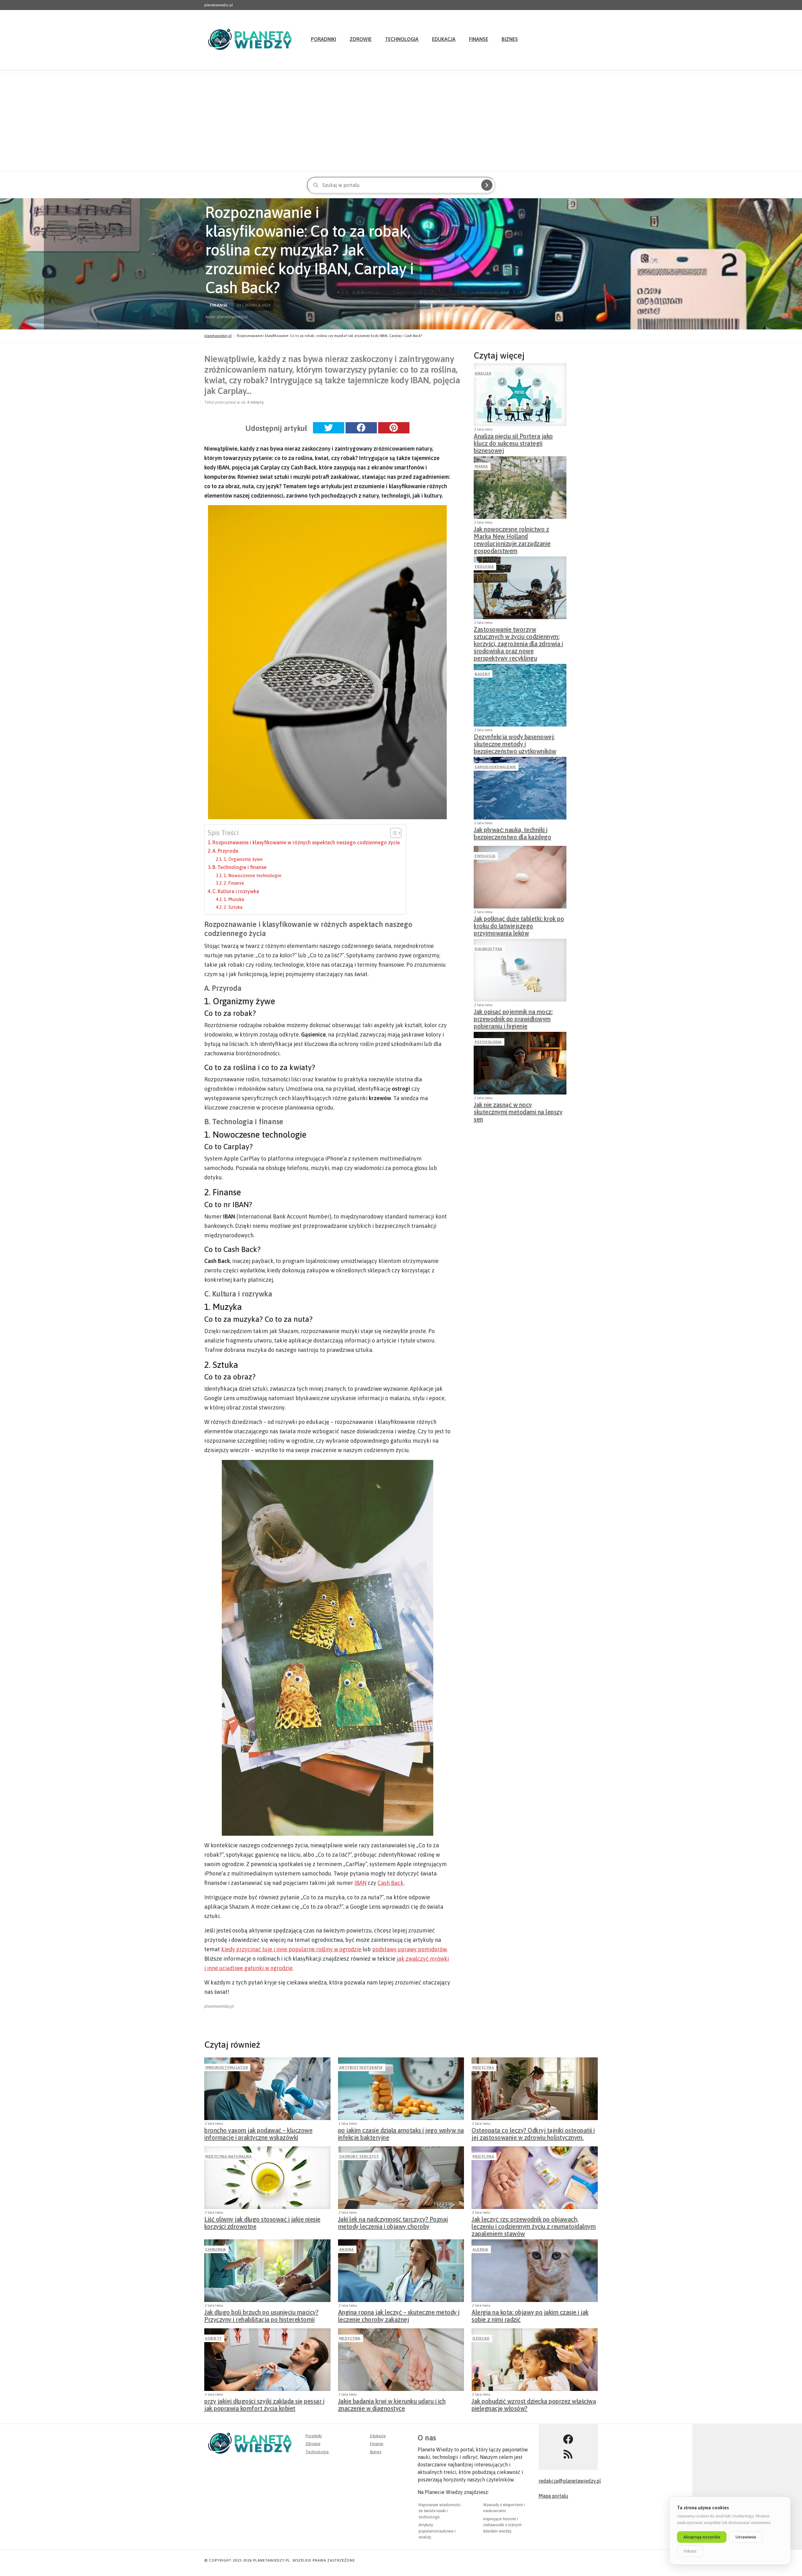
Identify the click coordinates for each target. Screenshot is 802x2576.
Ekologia (484, 566)
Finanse (479, 39)
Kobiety (214, 2338)
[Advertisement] (401, 122)
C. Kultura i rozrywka (236, 891)
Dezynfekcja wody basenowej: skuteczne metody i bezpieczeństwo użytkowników (515, 742)
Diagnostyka (489, 949)
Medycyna (483, 2067)
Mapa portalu (553, 2496)
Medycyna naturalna (228, 2156)
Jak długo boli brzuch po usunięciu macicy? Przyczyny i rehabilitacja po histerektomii (261, 2316)
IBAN (360, 1883)
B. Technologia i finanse (240, 867)
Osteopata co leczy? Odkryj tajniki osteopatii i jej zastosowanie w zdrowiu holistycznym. (533, 2134)
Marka (481, 466)
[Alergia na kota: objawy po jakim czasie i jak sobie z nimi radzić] (535, 2271)
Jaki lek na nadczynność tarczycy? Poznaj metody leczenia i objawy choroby (393, 2223)
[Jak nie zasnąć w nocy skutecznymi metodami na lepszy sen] (520, 1063)
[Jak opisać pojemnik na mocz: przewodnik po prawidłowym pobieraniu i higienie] (520, 970)
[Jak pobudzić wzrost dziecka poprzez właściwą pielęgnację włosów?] (535, 2360)
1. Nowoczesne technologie (253, 875)
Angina (346, 2249)
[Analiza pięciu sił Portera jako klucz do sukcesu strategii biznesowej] (520, 395)
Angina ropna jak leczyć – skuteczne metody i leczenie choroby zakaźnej (399, 2316)
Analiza (483, 373)
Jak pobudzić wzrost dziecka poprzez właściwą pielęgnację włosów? (534, 2405)
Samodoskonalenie (495, 767)
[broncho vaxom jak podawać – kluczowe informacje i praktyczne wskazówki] (267, 2089)
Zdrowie (361, 39)
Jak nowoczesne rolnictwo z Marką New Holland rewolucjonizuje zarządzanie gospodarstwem (512, 535)
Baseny (482, 674)
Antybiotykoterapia (361, 2067)
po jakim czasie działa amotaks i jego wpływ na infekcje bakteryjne (401, 2134)
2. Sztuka (233, 907)
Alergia (480, 2249)
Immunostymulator (227, 2067)
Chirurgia (216, 2249)
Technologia (402, 39)
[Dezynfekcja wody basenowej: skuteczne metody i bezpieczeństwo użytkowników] (520, 695)
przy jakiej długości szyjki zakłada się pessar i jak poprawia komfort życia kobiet (264, 2405)
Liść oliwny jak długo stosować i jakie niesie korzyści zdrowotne (262, 2223)
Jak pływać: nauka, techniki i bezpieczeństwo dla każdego (512, 833)
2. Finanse (234, 883)
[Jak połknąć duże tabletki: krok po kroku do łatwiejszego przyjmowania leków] (520, 877)
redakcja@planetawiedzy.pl (570, 2481)
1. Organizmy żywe (243, 859)
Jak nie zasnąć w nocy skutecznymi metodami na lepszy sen (518, 1110)
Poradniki (323, 39)
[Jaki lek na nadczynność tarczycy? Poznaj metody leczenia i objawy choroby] (401, 2178)
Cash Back (391, 1883)
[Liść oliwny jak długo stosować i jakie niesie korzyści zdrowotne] (267, 2178)
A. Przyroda (225, 851)
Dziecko (481, 2338)
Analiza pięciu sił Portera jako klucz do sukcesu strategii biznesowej (513, 442)
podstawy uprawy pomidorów (409, 1949)
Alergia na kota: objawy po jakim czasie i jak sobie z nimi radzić (530, 2316)
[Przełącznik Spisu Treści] (393, 833)
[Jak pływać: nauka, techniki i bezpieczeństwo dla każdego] (520, 788)
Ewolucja (485, 856)
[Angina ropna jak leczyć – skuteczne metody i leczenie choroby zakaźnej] (401, 2271)
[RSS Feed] (568, 2454)
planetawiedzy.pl (218, 336)
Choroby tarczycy (359, 2156)
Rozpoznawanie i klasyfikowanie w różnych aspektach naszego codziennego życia (306, 842)
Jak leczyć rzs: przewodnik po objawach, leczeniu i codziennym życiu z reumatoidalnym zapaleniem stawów (534, 2225)
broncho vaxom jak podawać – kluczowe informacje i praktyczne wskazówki (258, 2134)
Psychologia (488, 1042)
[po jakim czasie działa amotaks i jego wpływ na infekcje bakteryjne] (401, 2089)
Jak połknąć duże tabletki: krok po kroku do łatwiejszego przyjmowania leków (519, 924)
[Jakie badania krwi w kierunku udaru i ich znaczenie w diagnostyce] (401, 2360)
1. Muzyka (234, 899)
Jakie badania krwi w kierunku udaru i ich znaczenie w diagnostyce (392, 2405)
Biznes (510, 39)
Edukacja (444, 39)
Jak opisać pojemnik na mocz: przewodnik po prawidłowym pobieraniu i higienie (513, 1017)
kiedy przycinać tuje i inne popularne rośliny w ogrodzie (291, 1949)
